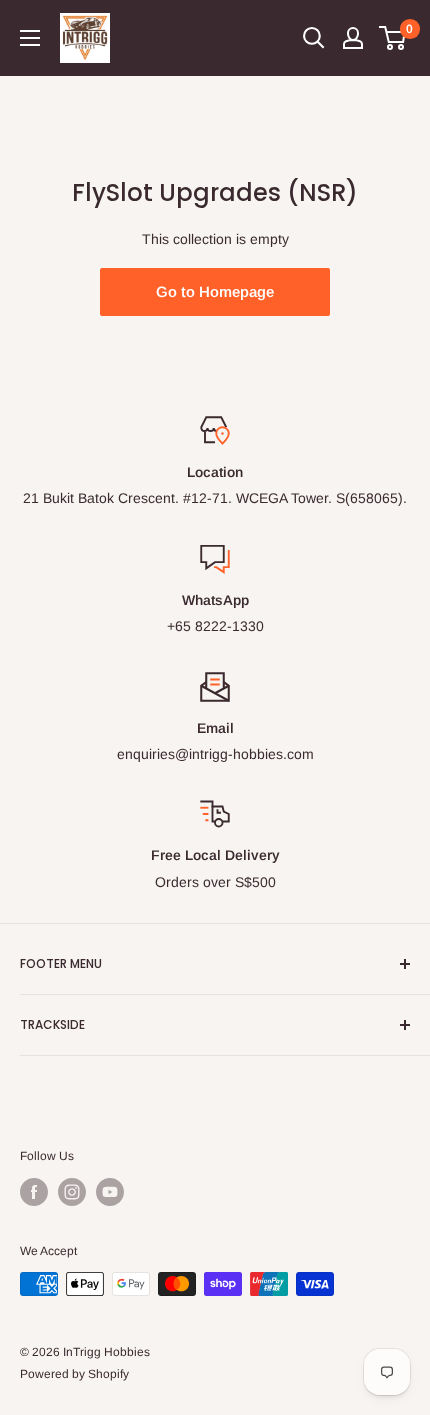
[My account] (353, 38)
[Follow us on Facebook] (34, 1192)
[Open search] (314, 38)
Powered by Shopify (74, 1374)
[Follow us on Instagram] (72, 1192)
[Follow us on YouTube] (110, 1192)
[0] (393, 38)
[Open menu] (30, 38)
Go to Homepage (215, 291)
